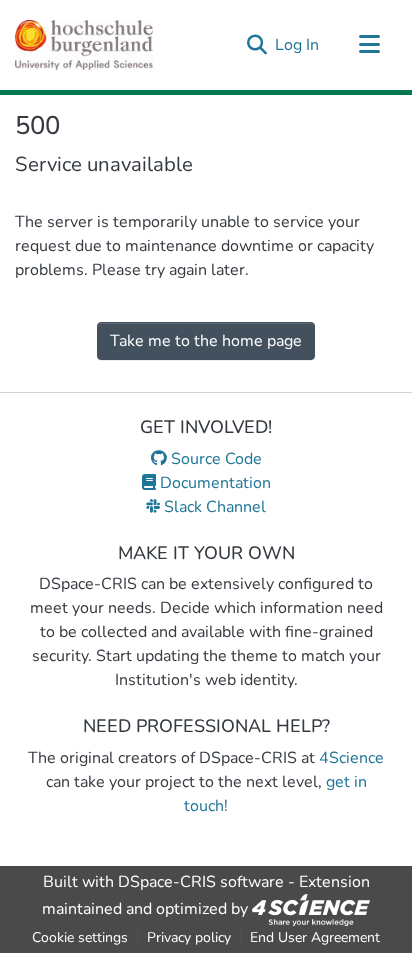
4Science (351, 758)
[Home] (84, 45)
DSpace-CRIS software (201, 882)
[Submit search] (256, 45)
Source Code (214, 459)
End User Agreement (315, 937)
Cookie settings (80, 937)
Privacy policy (189, 937)
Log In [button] (298, 45)
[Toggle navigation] (369, 45)
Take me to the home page (206, 341)
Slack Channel (213, 507)
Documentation (213, 483)
